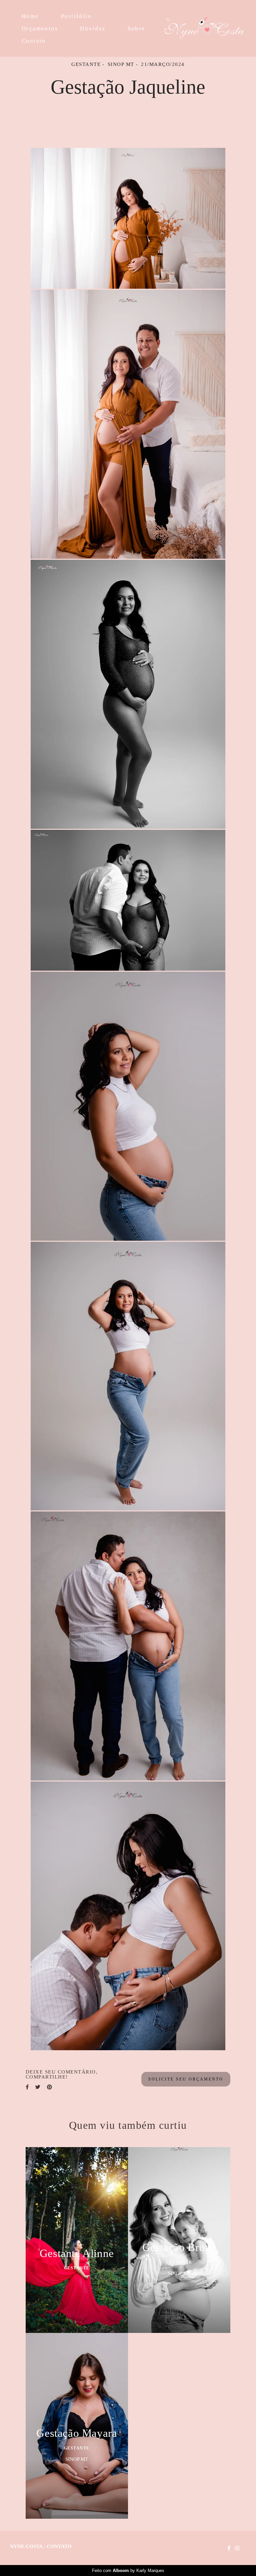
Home (30, 16)
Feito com (128, 2571)
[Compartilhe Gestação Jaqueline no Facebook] (27, 2087)
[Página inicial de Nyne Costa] (204, 28)
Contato (34, 41)
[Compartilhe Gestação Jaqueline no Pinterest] (49, 2087)
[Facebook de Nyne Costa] (229, 2548)
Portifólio (76, 16)
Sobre (136, 28)
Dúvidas (93, 28)
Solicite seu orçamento (186, 2079)
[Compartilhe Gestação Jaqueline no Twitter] (38, 2087)
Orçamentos (40, 28)
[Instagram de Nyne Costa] (237, 2548)
